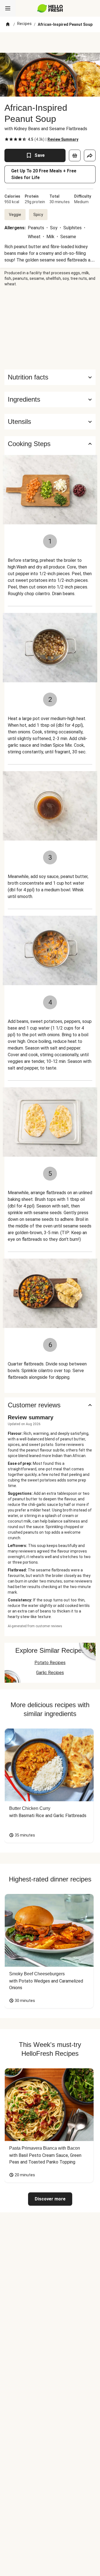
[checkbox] (7, 139)
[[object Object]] (75, 155)
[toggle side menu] (8, 8)
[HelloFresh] (50, 8)
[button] (50, 399)
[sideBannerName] (50, 328)
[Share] (90, 155)
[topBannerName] (50, 42)
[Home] (8, 24)
